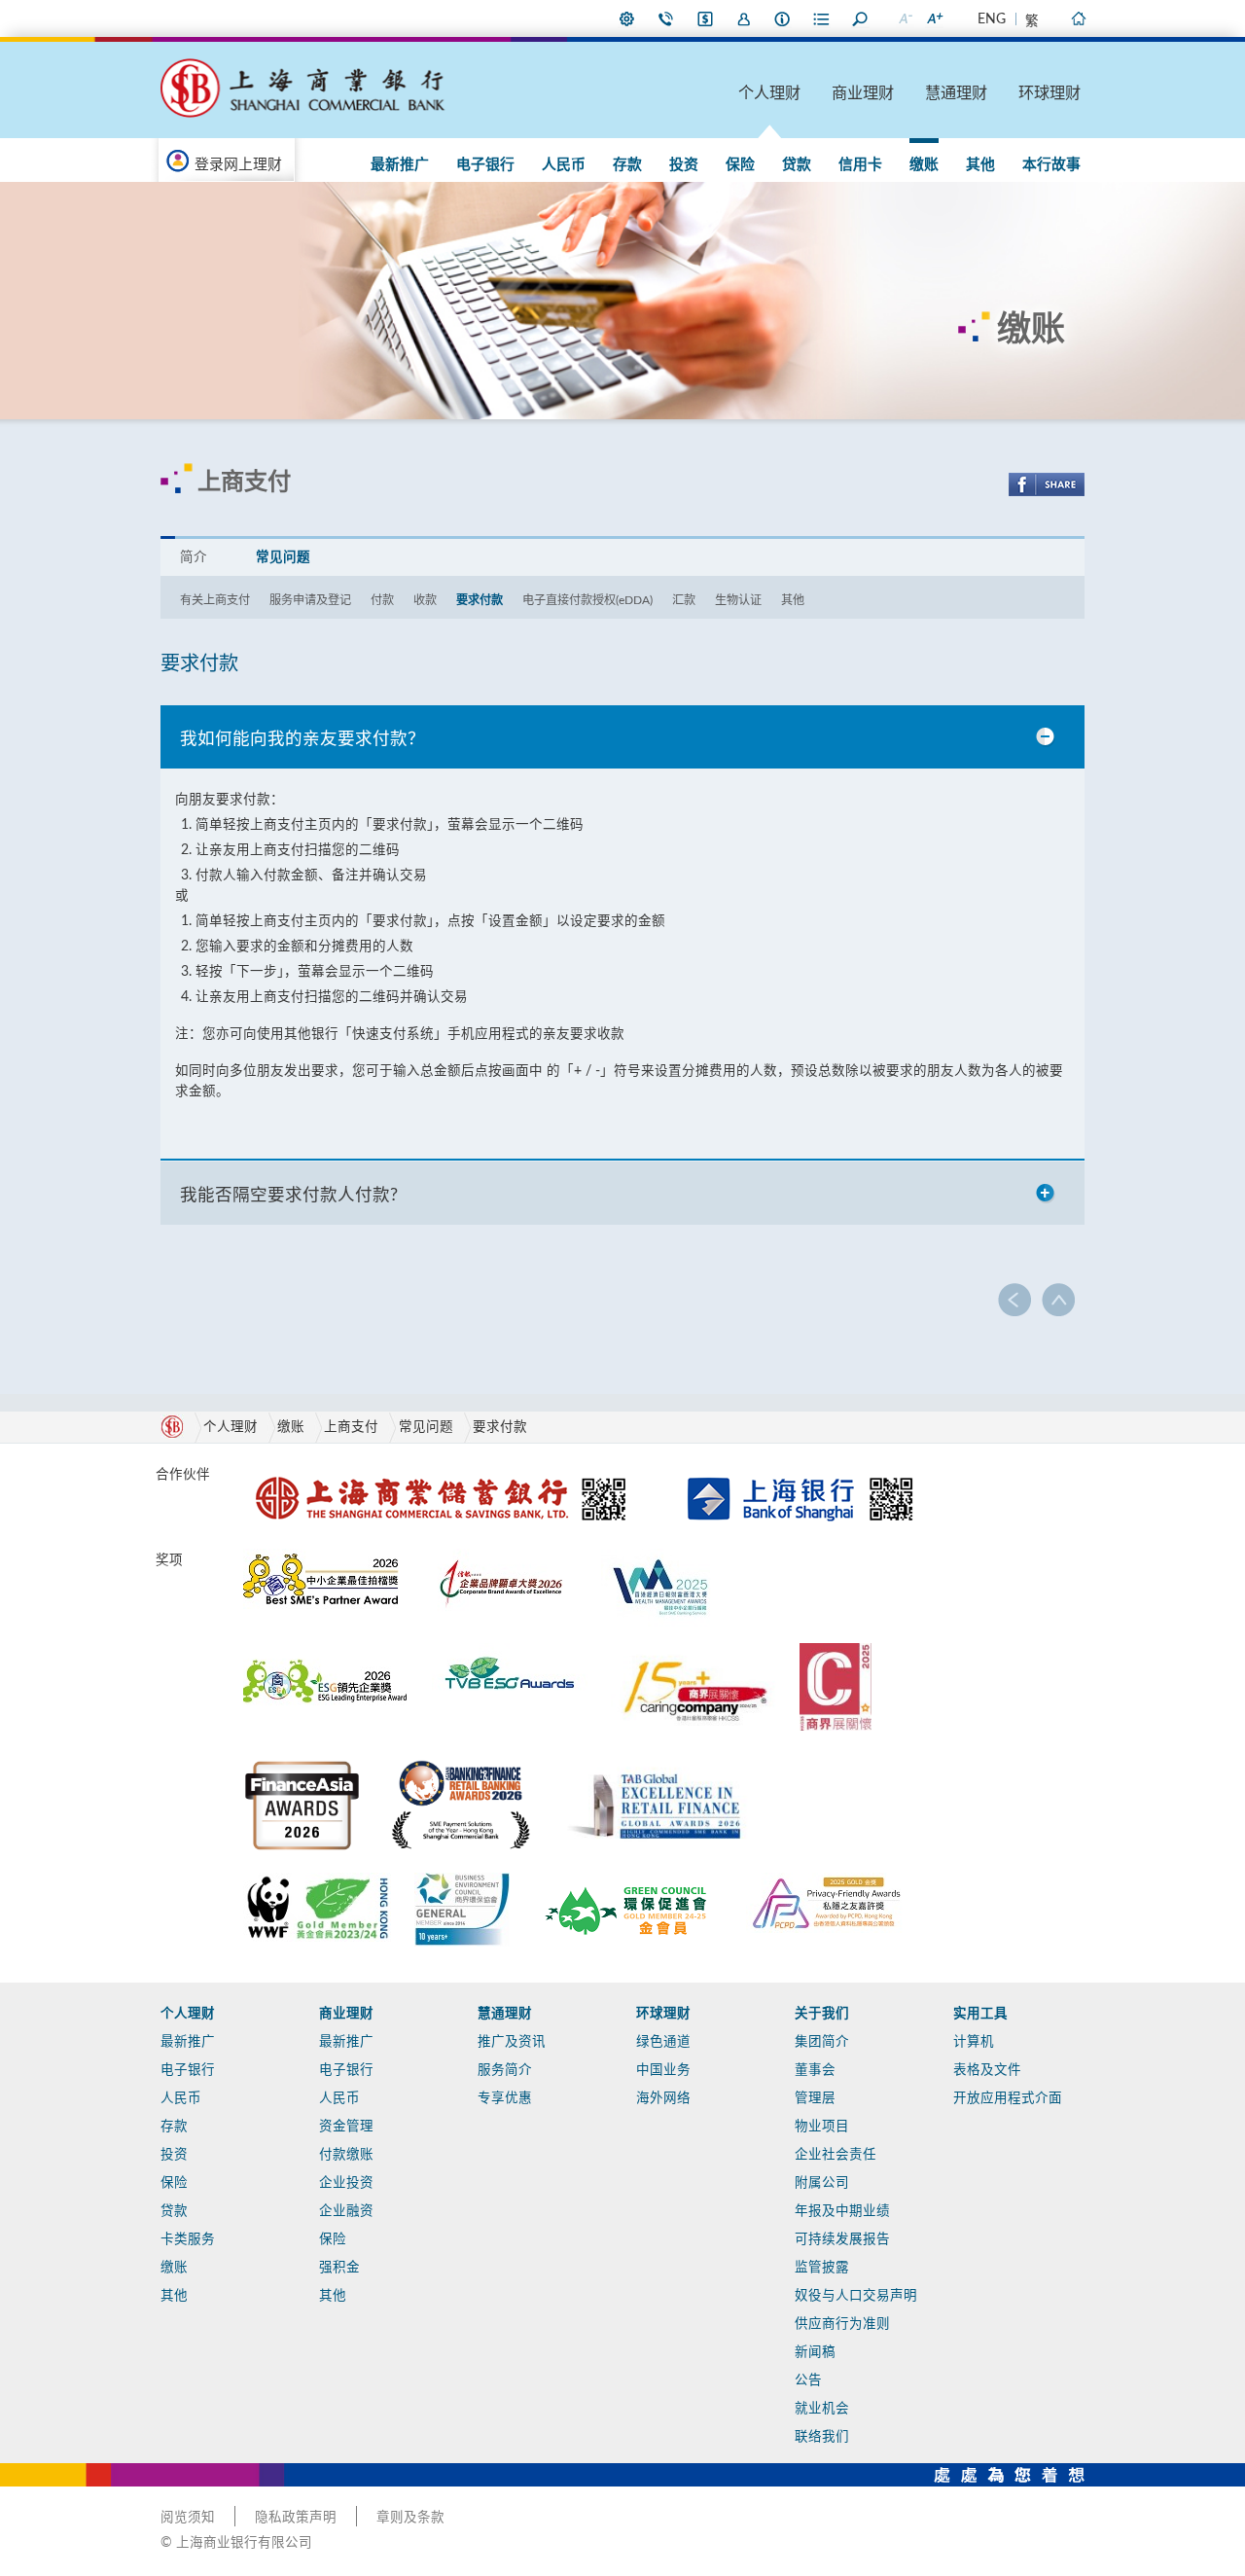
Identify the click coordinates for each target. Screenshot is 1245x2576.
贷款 (797, 165)
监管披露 (822, 2268)
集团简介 (822, 2042)
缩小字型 (905, 18)
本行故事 (1051, 165)
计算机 (974, 2042)
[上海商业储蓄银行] (445, 1471)
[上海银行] (800, 1471)
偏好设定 (627, 18)
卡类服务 (188, 2239)
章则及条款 (410, 2518)
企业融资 (346, 2211)
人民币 (564, 165)
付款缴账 (346, 2155)
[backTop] (1058, 1300)
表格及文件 (987, 2070)
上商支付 (351, 1427)
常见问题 (283, 557)
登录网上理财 (238, 165)
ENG (992, 19)
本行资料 (783, 18)
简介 (194, 557)
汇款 (684, 600)
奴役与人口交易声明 (856, 2296)
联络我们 (666, 18)
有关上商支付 (215, 600)
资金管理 (346, 2127)
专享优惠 (505, 2098)
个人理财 (769, 93)
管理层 (815, 2098)
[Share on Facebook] (1047, 484)
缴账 (924, 165)
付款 (382, 600)
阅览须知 (188, 2518)
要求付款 (480, 600)
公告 (808, 2380)
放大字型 (934, 18)
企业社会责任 (836, 2155)
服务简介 (505, 2070)
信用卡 (860, 165)
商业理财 (863, 93)
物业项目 (822, 2127)
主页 (1078, 18)
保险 (740, 165)
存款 (627, 165)
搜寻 (861, 18)
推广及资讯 (512, 2042)
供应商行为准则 (842, 2324)
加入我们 (744, 18)
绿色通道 (663, 2042)
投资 (684, 165)
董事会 (815, 2070)
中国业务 (663, 2070)
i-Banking (705, 18)
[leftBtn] (1015, 1300)
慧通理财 (956, 93)
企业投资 (346, 2183)
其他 (980, 165)
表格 (822, 18)
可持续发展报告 (842, 2239)
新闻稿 (815, 2352)
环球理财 (1049, 93)
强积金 (339, 2268)
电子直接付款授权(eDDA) (587, 600)
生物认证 (738, 600)
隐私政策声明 (296, 2518)
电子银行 (485, 165)
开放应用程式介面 (1008, 2098)
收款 (425, 600)
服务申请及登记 (310, 600)
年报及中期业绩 (842, 2211)
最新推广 (400, 165)
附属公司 (822, 2183)
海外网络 (663, 2098)
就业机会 (822, 2409)
